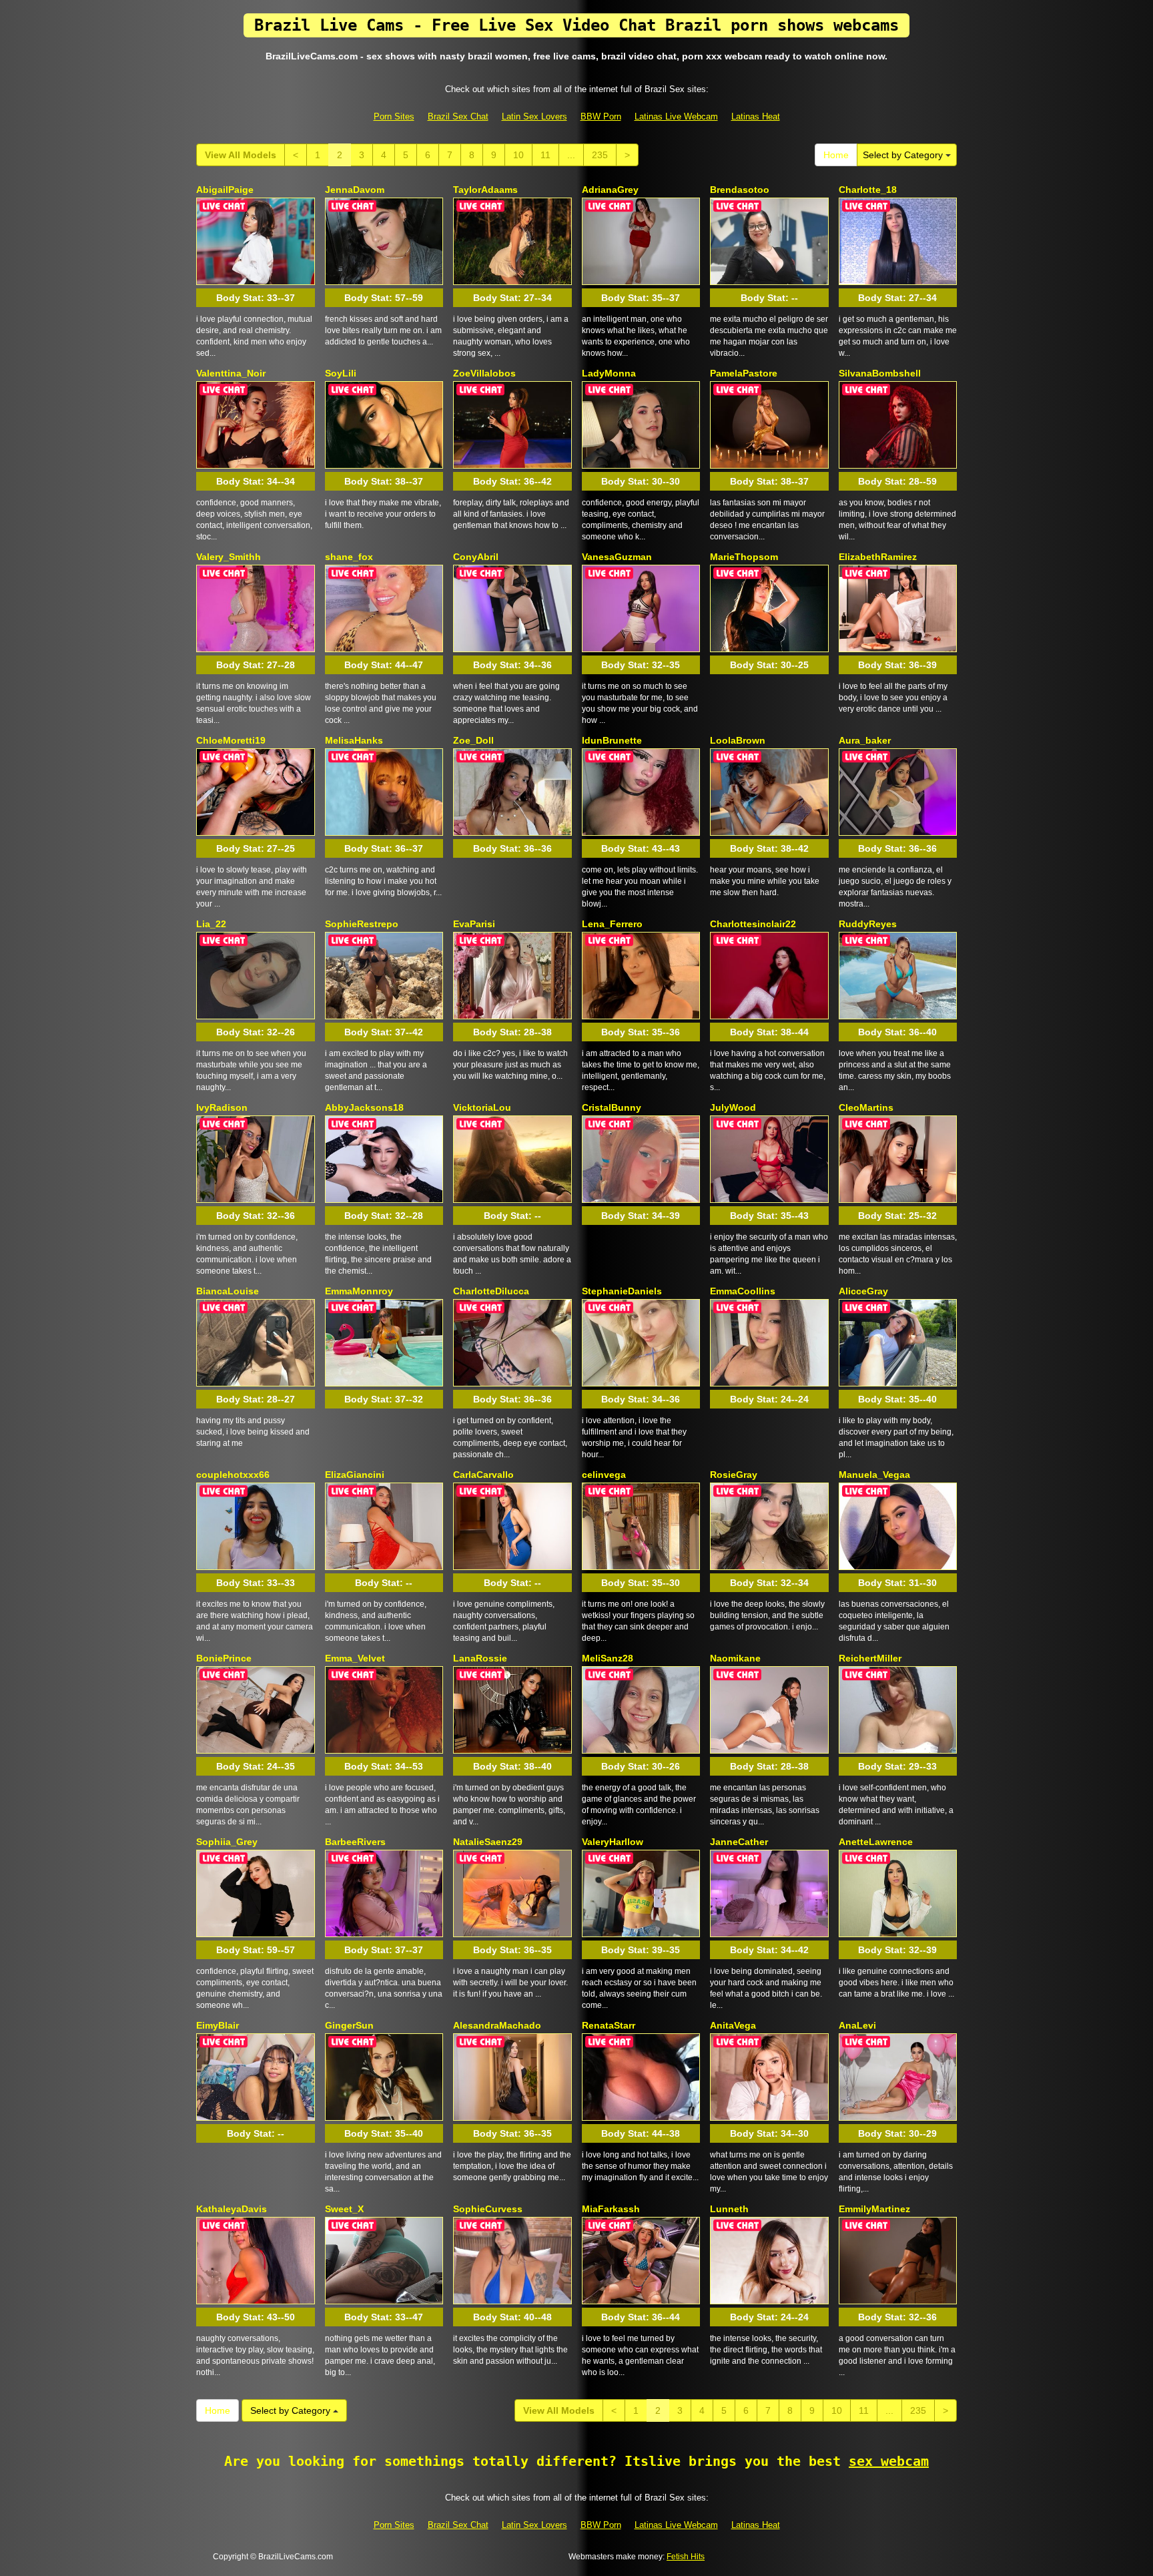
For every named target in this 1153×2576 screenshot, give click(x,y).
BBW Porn (601, 116)
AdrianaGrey (610, 190)
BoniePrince (224, 1658)
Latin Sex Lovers (534, 116)
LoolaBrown (738, 740)
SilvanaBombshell (880, 373)
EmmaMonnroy (359, 1291)
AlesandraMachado (497, 2025)
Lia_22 (211, 924)
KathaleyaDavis (232, 2209)
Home (836, 155)
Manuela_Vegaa (874, 1475)
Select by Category (904, 155)
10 (518, 155)
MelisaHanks (354, 740)
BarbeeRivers (355, 1842)
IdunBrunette (612, 740)
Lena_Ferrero (612, 924)
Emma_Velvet (355, 1658)
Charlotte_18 (868, 190)
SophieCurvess (488, 2209)
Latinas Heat (756, 116)
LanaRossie (480, 1658)
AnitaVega (733, 2025)
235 (600, 155)
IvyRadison (222, 1107)
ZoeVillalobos (484, 373)
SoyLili (341, 373)
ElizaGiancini (355, 1475)
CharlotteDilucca (491, 1291)
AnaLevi (857, 2025)
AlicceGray (863, 1291)
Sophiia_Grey (227, 1842)
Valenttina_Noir (231, 373)
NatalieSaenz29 (488, 1842)
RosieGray (734, 1475)
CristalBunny (612, 1107)
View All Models (241, 155)
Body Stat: (256, 298)
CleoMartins (866, 1107)
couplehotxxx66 (233, 1475)
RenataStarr (609, 2025)
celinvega (604, 1475)
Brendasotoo (740, 190)
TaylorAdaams (485, 190)
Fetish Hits (686, 2557)
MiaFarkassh (611, 2209)
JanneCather (739, 1842)
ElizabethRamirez (878, 557)
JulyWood (733, 1107)
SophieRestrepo (362, 924)
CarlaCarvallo (483, 1475)
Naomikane (735, 1658)
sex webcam (889, 2461)
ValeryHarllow (613, 1842)
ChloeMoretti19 (231, 740)
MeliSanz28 (608, 1658)
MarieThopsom (744, 557)
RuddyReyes (868, 924)
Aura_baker (865, 740)
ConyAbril (476, 557)
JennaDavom (355, 190)
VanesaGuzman (617, 557)
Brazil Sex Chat (458, 116)
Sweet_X (344, 2209)
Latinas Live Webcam (676, 116)
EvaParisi (474, 924)
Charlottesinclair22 (753, 924)
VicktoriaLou (482, 1107)
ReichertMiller (870, 1658)
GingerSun (349, 2025)
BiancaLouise (228, 1291)
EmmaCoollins (743, 1291)
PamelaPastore (744, 373)
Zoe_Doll (473, 740)
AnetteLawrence (876, 1842)
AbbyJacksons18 (364, 1107)
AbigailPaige (225, 190)
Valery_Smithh (229, 557)
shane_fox (349, 557)
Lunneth (729, 2209)
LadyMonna (609, 373)
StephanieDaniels (622, 1291)
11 (545, 155)
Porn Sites (394, 116)
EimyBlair (218, 2025)
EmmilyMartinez (874, 2209)
